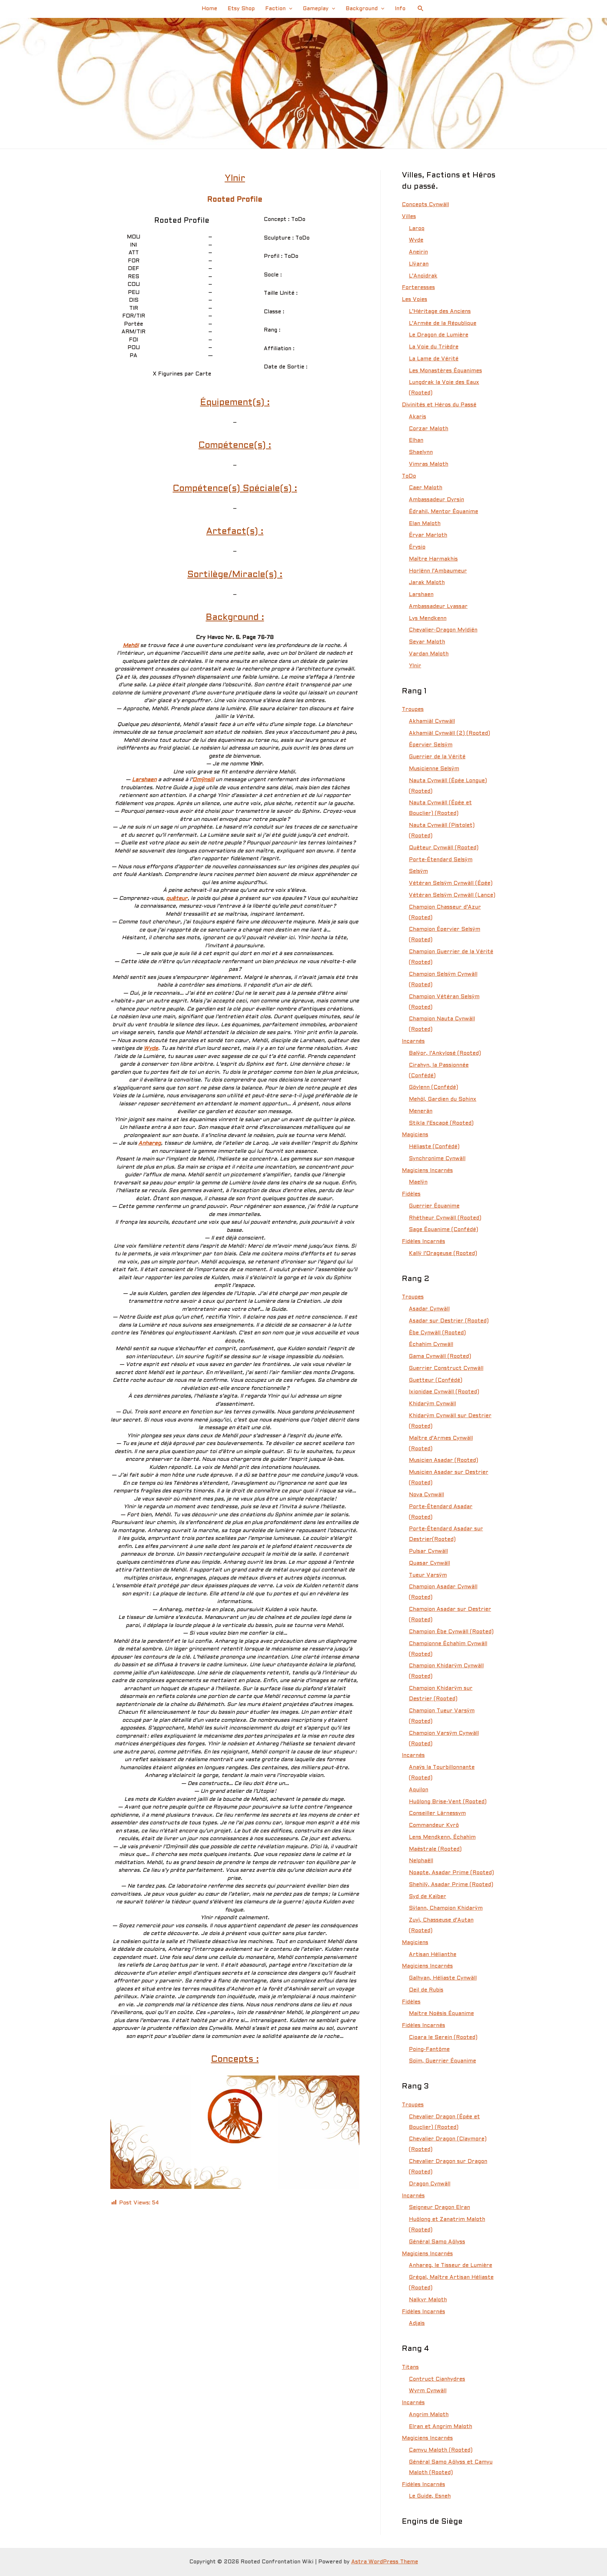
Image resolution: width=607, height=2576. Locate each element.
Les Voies (415, 300)
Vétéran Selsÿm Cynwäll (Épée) (451, 883)
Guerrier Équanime (434, 1206)
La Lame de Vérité (434, 359)
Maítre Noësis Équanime (441, 2014)
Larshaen (144, 780)
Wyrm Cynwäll (428, 2391)
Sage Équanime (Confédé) (443, 1230)
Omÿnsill (203, 780)
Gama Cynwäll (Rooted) (440, 1356)
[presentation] (289, 9)
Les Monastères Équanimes (445, 371)
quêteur (177, 898)
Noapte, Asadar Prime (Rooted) (451, 1873)
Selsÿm (418, 871)
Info (400, 9)
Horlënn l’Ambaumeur (438, 571)
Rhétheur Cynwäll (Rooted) (445, 1218)
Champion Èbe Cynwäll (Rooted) (451, 1632)
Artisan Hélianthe (433, 1955)
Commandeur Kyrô (434, 1825)
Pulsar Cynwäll (428, 1551)
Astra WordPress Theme (385, 2562)
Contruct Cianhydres (437, 2379)
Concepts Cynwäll (425, 205)
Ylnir (415, 666)
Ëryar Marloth (428, 535)
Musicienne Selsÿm (434, 769)
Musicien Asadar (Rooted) (443, 1460)
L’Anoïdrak (423, 276)
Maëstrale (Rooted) (435, 1849)
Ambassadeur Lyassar (438, 607)
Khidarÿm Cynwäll (432, 1404)
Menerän (421, 1111)
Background (362, 9)
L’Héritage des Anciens (440, 312)
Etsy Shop (241, 9)
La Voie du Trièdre (434, 347)
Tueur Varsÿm (428, 1575)
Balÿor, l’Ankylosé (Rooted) (445, 1053)
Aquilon (419, 1790)
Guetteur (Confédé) (436, 1380)
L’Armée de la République (443, 323)
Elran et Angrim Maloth (440, 2427)
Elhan (416, 440)
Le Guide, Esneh (430, 2496)
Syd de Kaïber (427, 1897)
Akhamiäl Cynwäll (432, 721)
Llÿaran (419, 264)
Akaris (417, 417)
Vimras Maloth (429, 464)
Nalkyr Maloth (428, 2300)
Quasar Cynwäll (429, 1563)
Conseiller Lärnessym (437, 1813)
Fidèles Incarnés (423, 1242)
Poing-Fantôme (429, 2049)
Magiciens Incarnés (427, 1171)
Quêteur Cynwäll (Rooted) (444, 848)
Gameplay (316, 9)
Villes (409, 217)
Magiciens (415, 1135)
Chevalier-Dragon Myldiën (443, 630)
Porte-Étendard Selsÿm (441, 860)
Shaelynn (421, 452)
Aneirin (418, 252)
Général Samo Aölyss (437, 2242)
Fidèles (411, 1194)
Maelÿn (418, 1182)
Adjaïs (417, 2323)
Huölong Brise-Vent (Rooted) (448, 1802)
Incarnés (413, 1041)
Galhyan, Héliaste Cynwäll (443, 1978)
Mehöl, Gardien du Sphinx (443, 1099)
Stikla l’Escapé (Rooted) (441, 1123)
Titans (410, 2367)
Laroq (417, 229)
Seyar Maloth (427, 642)
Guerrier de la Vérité (437, 757)
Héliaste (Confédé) (434, 1147)
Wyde (151, 1048)
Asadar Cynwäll (429, 1309)
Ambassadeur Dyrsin (436, 500)
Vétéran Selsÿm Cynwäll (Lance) (452, 895)
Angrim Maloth (429, 2415)
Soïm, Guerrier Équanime (442, 2061)
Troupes (413, 710)
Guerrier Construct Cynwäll (446, 1368)
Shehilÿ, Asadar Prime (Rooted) (451, 1885)
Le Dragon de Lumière (439, 335)
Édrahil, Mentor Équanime (443, 512)
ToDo (409, 476)
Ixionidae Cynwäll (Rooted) (444, 1392)
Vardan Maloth (429, 654)
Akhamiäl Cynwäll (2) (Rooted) (449, 733)
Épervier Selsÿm (431, 745)
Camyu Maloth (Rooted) (441, 2450)
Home (209, 9)
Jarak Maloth (427, 583)
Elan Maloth (425, 524)
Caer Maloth (426, 488)
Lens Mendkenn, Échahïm (442, 1837)
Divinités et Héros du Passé (439, 405)
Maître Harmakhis (433, 559)
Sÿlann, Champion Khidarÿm (446, 1908)
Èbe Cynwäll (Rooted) (437, 1333)
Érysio (417, 547)
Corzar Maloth (429, 429)
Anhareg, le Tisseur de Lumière (451, 2266)
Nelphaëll (421, 1861)
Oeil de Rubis (426, 1990)
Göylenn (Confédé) (433, 1087)
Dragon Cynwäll (430, 2184)
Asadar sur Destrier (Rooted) (449, 1321)
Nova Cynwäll (426, 1495)
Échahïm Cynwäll (431, 1345)
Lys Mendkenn (428, 619)
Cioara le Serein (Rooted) (443, 2038)
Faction (275, 9)
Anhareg (150, 1143)
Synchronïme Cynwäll (437, 1159)
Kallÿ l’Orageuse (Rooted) (443, 1254)
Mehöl (131, 646)
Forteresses (418, 288)
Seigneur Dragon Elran (439, 2208)
